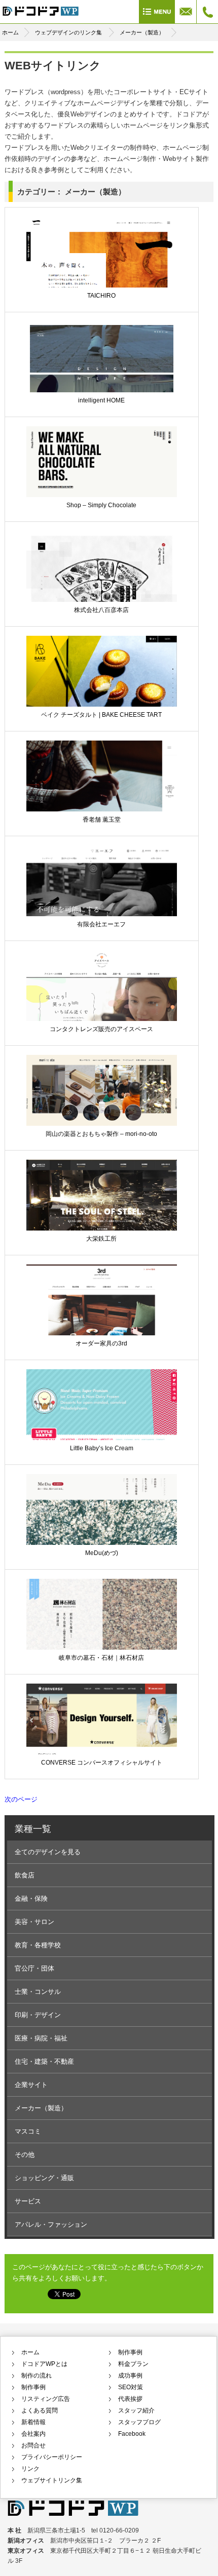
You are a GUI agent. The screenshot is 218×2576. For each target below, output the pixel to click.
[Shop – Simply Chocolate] (102, 478)
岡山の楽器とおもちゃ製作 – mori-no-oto (101, 1134)
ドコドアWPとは (44, 2364)
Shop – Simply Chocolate (101, 505)
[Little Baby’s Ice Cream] (102, 1418)
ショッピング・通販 (44, 2178)
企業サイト (31, 2085)
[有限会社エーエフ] (102, 897)
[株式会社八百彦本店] (102, 583)
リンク (30, 2469)
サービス (28, 2201)
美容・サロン (34, 1922)
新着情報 (33, 2422)
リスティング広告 (46, 2399)
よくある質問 (40, 2410)
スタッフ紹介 (136, 2410)
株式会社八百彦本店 (101, 610)
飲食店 (25, 1875)
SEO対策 (131, 2387)
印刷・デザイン (38, 2015)
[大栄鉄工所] (102, 1208)
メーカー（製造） (142, 32)
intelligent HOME (101, 400)
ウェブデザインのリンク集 (68, 32)
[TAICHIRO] (102, 269)
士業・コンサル (38, 1992)
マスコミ (28, 2131)
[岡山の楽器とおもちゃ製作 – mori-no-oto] (102, 1103)
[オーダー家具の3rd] (102, 1313)
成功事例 (130, 2376)
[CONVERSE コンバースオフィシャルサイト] (102, 1732)
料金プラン (133, 2364)
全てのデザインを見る (48, 1852)
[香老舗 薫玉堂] (102, 793)
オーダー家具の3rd (101, 1343)
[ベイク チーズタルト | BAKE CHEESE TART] (102, 688)
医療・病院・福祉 (41, 2038)
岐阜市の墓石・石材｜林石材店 (101, 1658)
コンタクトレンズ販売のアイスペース (101, 1029)
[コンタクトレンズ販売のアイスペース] (102, 999)
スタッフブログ (139, 2422)
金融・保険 (31, 1898)
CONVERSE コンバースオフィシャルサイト (102, 1763)
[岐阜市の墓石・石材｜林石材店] (102, 1627)
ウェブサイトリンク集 (52, 2480)
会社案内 (33, 2434)
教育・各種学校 (38, 1945)
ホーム (10, 32)
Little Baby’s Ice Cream (102, 1448)
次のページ (21, 1799)
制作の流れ (37, 2376)
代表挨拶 (130, 2399)
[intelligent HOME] (102, 374)
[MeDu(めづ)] (102, 1523)
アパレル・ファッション (51, 2224)
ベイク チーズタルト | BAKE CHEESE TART (101, 715)
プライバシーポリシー (52, 2457)
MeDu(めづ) (102, 1553)
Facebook (132, 2434)
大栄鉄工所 (101, 1239)
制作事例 (33, 2387)
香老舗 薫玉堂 (102, 820)
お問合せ (33, 2445)
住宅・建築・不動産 (44, 2061)
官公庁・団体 (34, 1968)
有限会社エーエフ (101, 924)
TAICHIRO (101, 296)
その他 (25, 2155)
